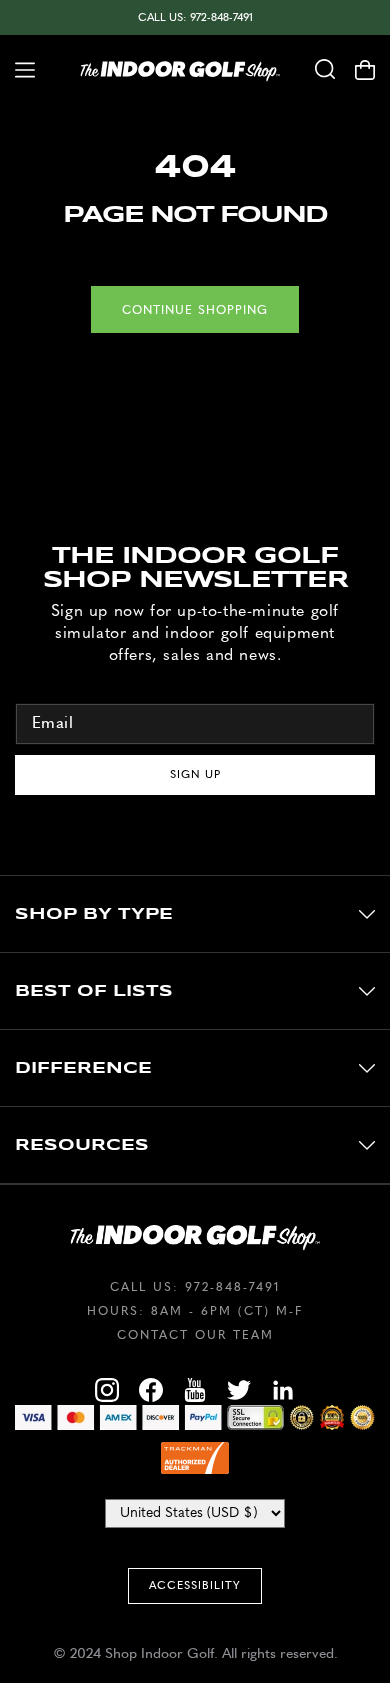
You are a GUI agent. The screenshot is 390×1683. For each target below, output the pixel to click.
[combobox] (325, 70)
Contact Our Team (195, 1335)
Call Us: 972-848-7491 (195, 17)
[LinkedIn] (283, 1393)
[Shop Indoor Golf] (180, 70)
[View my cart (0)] (372, 70)
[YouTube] (195, 1393)
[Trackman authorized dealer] (195, 1458)
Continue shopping (195, 310)
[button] (17, 70)
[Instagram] (107, 1393)
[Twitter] (239, 1393)
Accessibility (195, 1585)
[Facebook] (151, 1393)
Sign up (195, 774)
